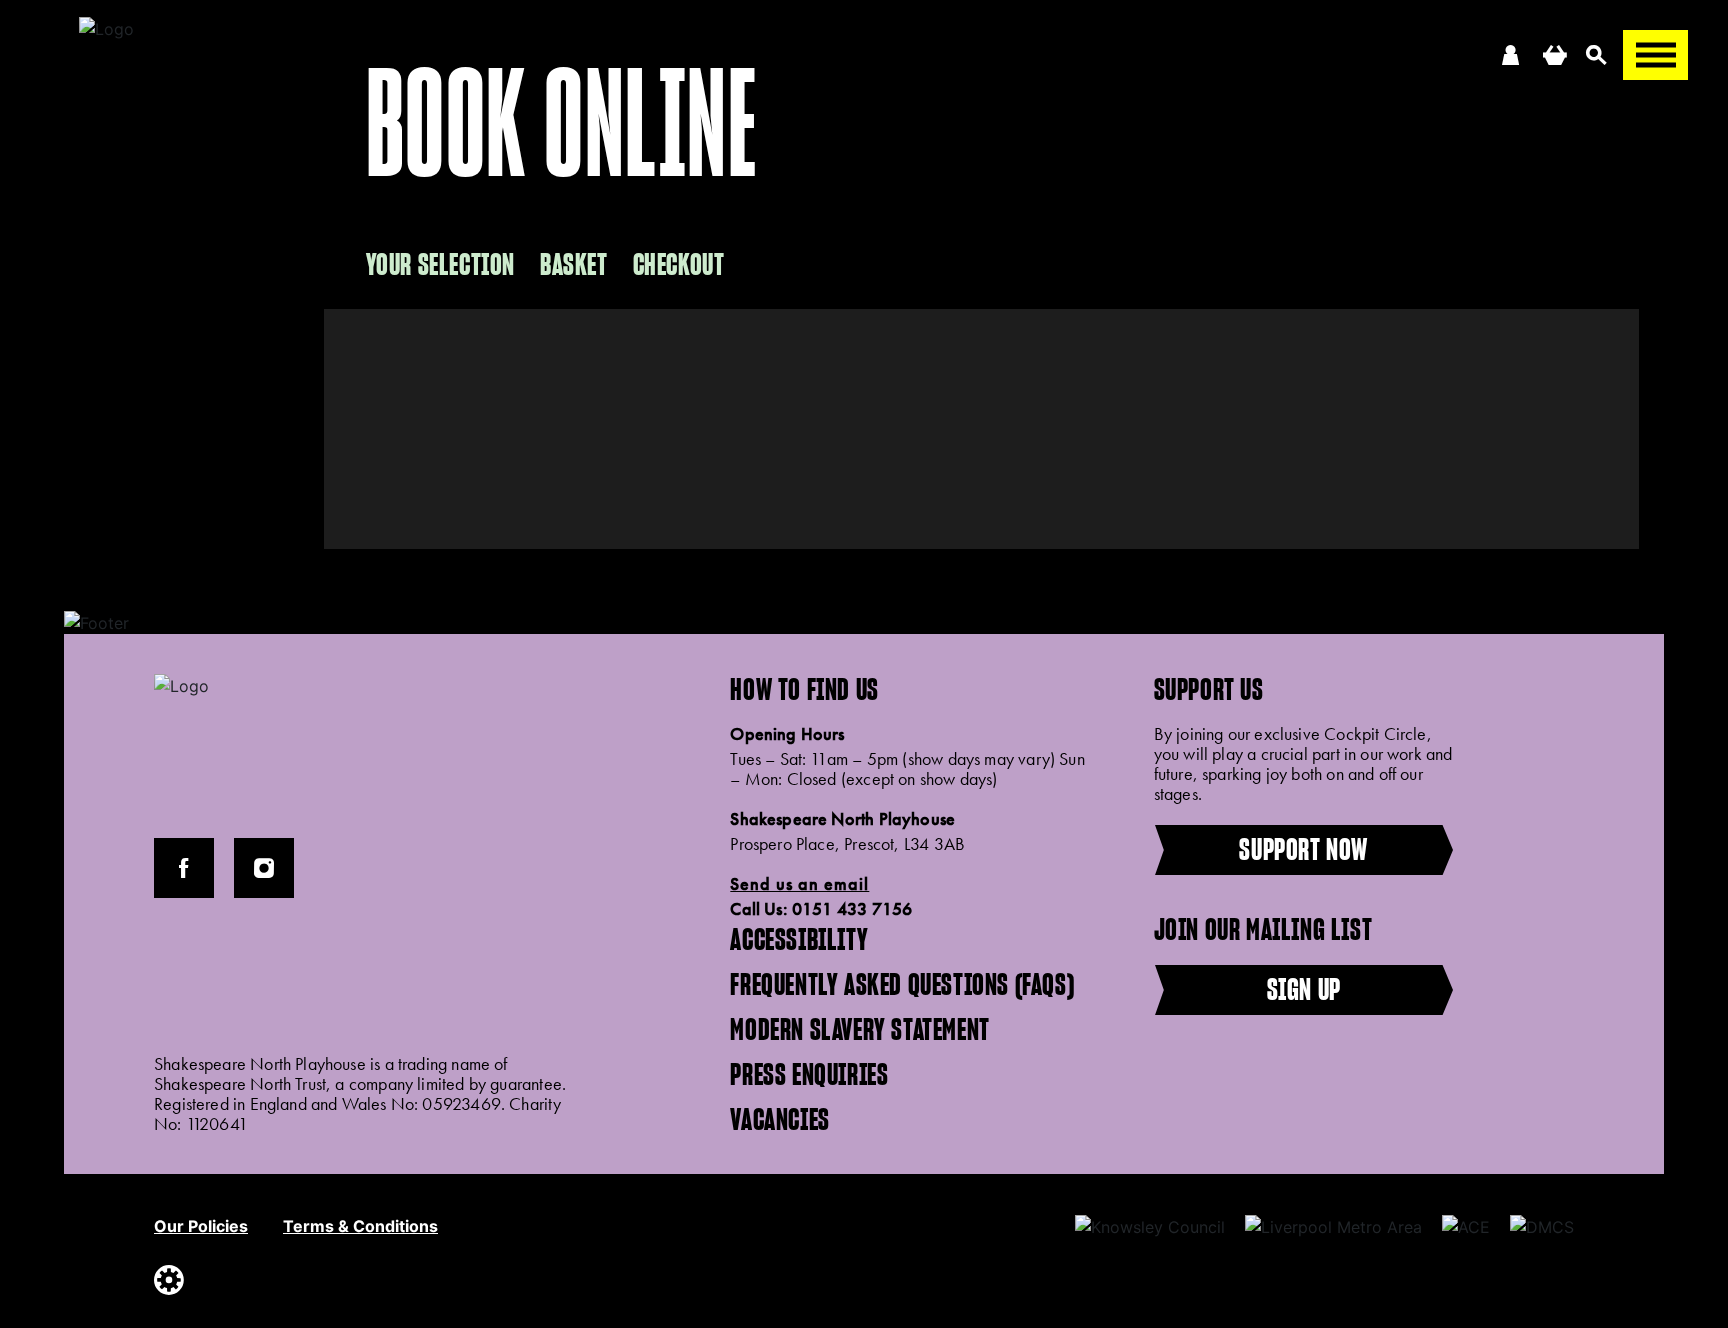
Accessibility (799, 939)
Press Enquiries (809, 1074)
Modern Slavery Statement (859, 1029)
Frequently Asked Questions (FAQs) (902, 984)
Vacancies (779, 1119)
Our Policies (201, 1226)
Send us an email (799, 884)
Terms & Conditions (360, 1226)
